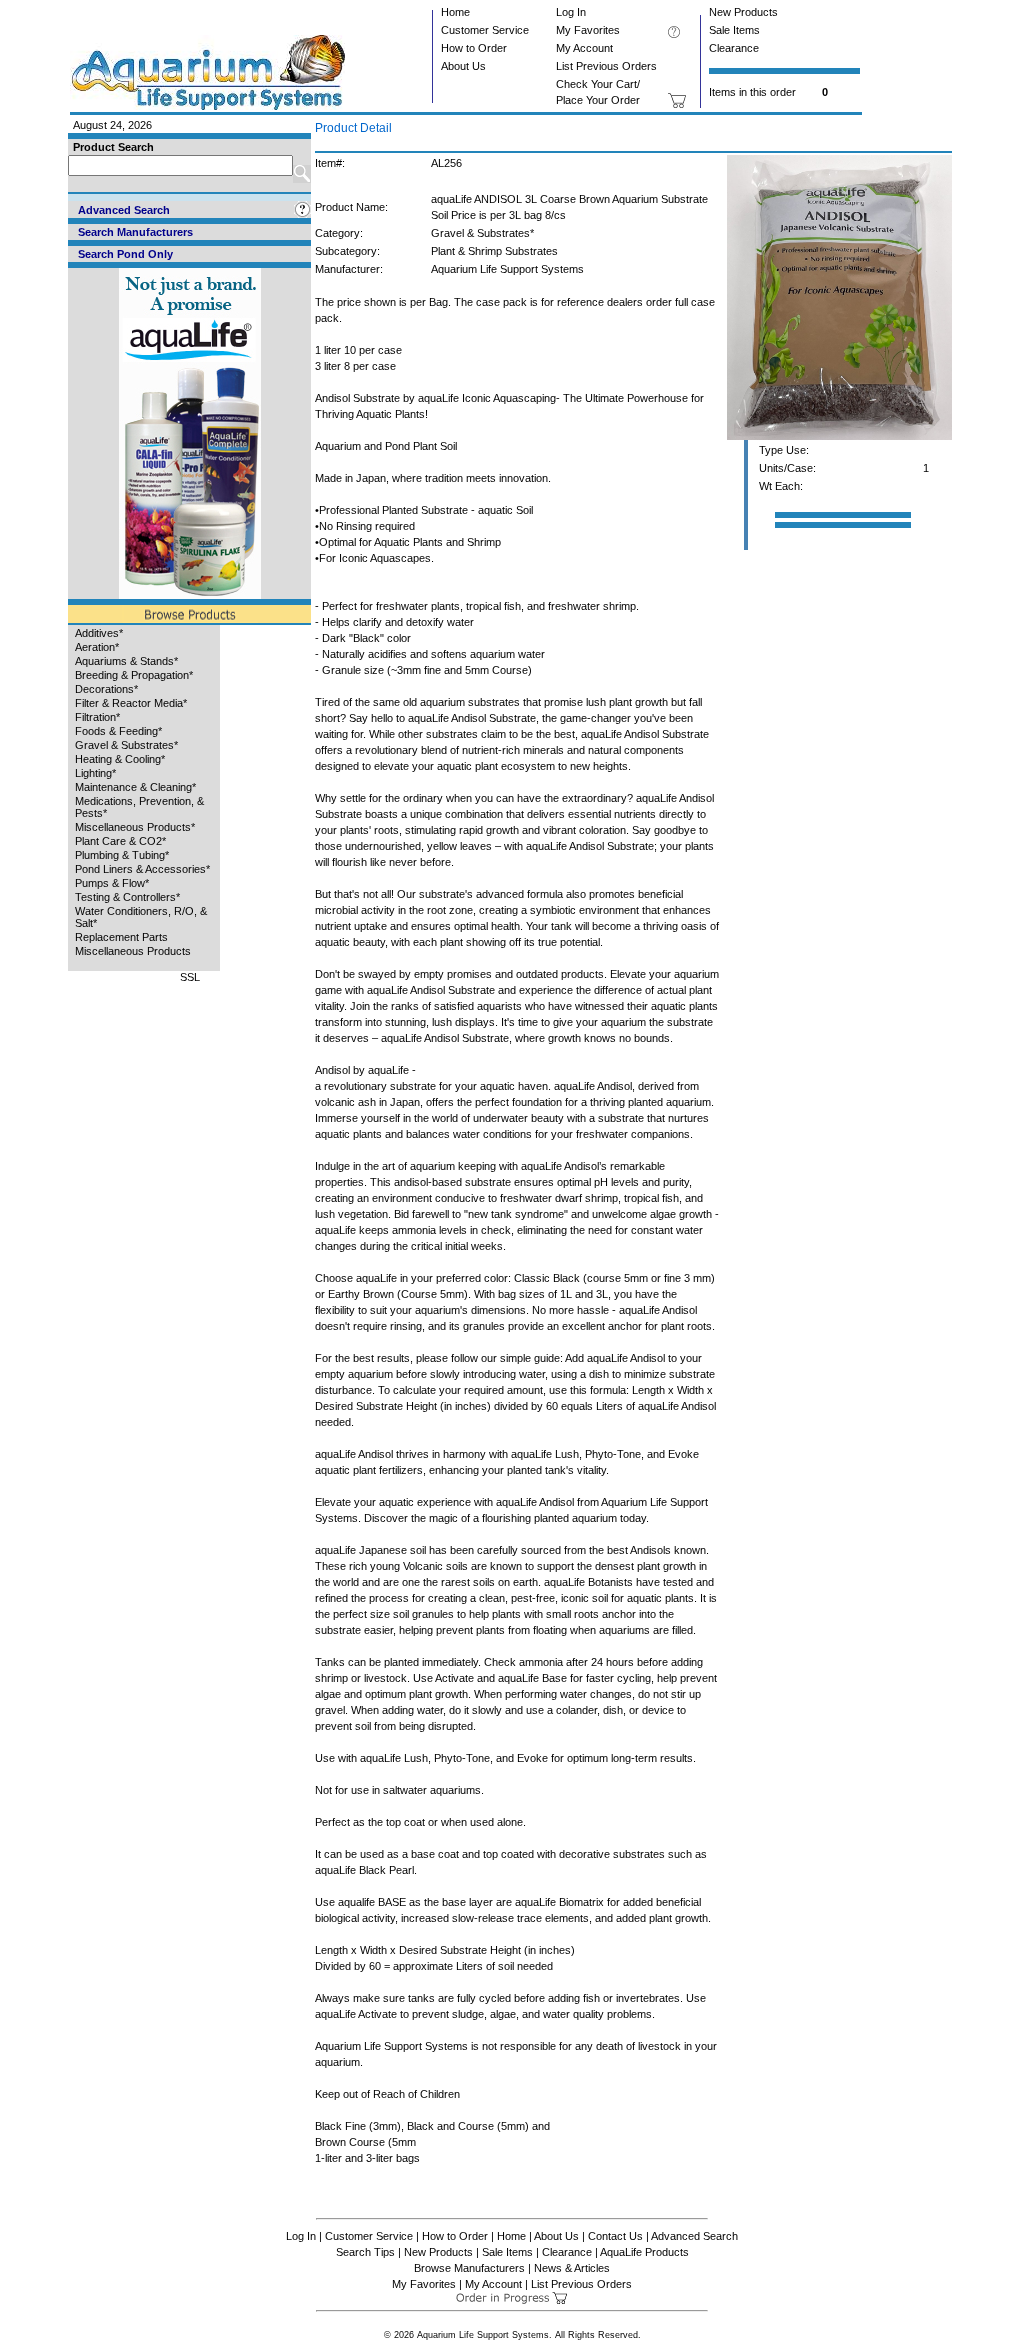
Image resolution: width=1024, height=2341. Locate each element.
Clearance (734, 48)
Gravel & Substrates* (126, 745)
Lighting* (95, 773)
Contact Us (615, 2236)
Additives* (99, 633)
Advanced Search (694, 2236)
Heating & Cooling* (120, 759)
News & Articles (572, 2268)
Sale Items (734, 30)
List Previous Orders (606, 66)
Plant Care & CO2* (120, 841)
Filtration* (97, 717)
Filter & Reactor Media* (131, 703)
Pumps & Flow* (112, 883)
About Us (463, 66)
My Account (584, 48)
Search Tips (365, 2252)
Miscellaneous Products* (135, 827)
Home (455, 12)
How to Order (474, 48)
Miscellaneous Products (133, 951)
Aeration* (97, 647)
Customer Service (485, 30)
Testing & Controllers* (127, 897)
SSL (190, 977)
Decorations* (106, 689)
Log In (571, 12)
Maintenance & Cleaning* (135, 787)
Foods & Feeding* (118, 731)
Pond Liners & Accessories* (142, 869)
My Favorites (588, 30)
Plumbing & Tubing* (122, 855)
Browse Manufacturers (469, 2268)
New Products (743, 12)
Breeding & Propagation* (134, 675)
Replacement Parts (121, 937)
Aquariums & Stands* (126, 661)
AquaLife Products (644, 2252)
